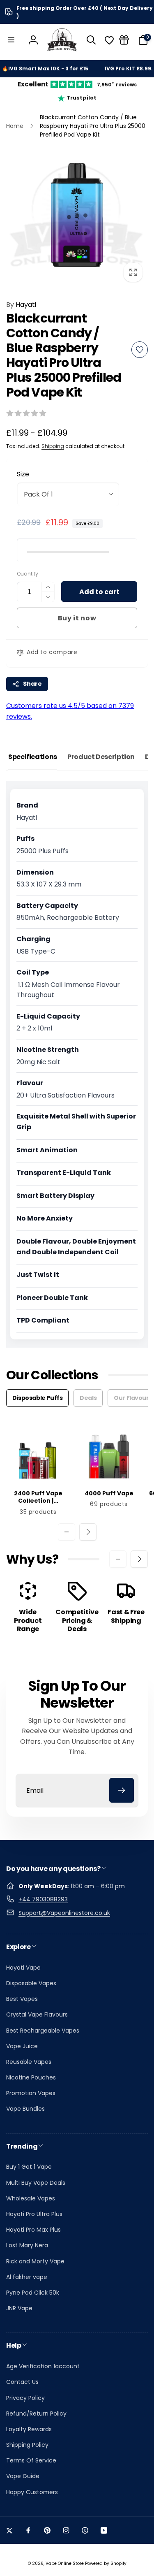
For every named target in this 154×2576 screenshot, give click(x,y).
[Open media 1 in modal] (77, 216)
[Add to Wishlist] (140, 350)
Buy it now (77, 618)
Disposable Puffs (37, 1398)
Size (23, 474)
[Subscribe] (122, 1790)
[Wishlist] (109, 40)
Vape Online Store (65, 2563)
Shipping (53, 446)
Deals (88, 1398)
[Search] (91, 40)
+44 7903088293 (43, 1899)
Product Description (101, 757)
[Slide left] (67, 1532)
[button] (11, 40)
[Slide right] (88, 1532)
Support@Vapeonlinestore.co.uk (64, 1913)
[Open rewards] (124, 40)
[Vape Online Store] (62, 40)
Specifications (33, 757)
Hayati (21, 305)
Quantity (28, 574)
